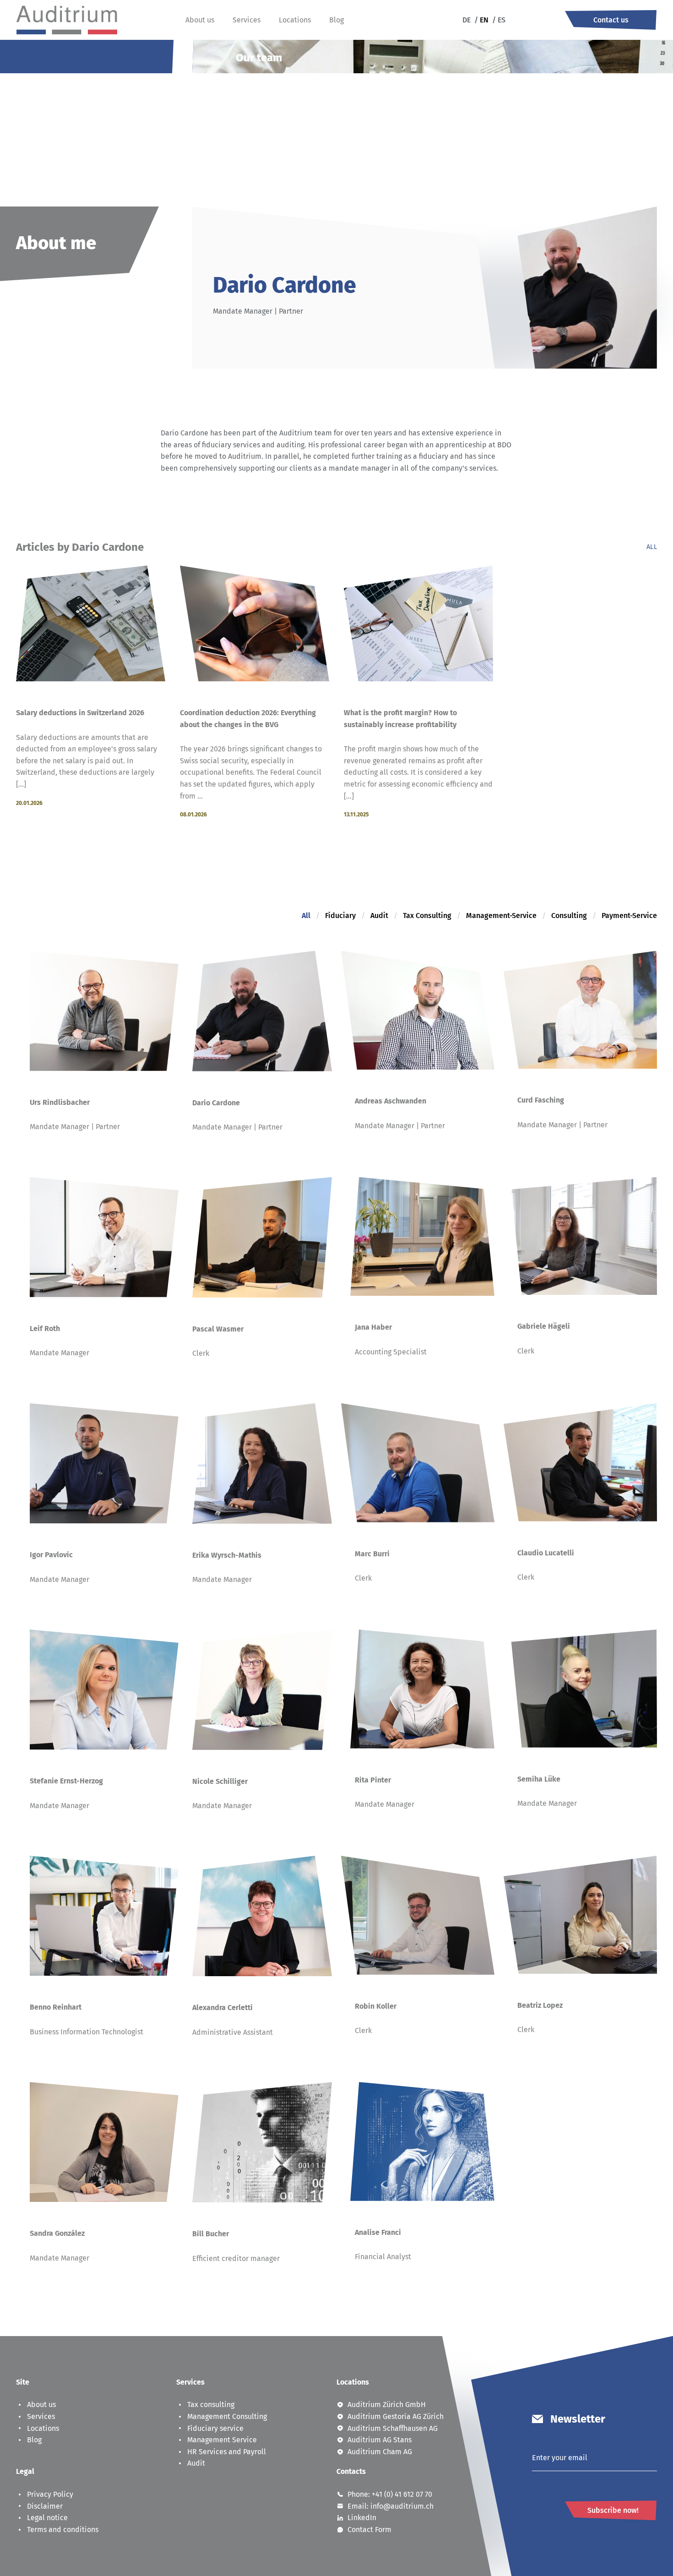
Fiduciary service (215, 2428)
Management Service (222, 2440)
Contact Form (369, 2530)
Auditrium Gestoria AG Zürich (396, 2416)
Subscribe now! (613, 2510)
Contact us (611, 20)
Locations (295, 20)
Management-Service (501, 916)
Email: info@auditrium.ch (391, 2506)
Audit (379, 916)
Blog (336, 20)
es (499, 20)
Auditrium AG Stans (380, 2440)
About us (200, 20)
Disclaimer (45, 2506)
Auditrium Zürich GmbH (387, 2405)
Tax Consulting (427, 916)
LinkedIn (362, 2518)
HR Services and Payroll (227, 2452)
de (467, 20)
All (652, 547)
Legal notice (47, 2518)
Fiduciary (340, 916)
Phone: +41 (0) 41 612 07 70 (390, 2494)
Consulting (569, 916)
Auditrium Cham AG (380, 2452)
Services (247, 20)
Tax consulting (211, 2405)
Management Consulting (227, 2416)
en (481, 20)
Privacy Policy (50, 2494)
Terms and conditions (63, 2530)
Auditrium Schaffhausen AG (393, 2428)
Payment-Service (629, 916)
